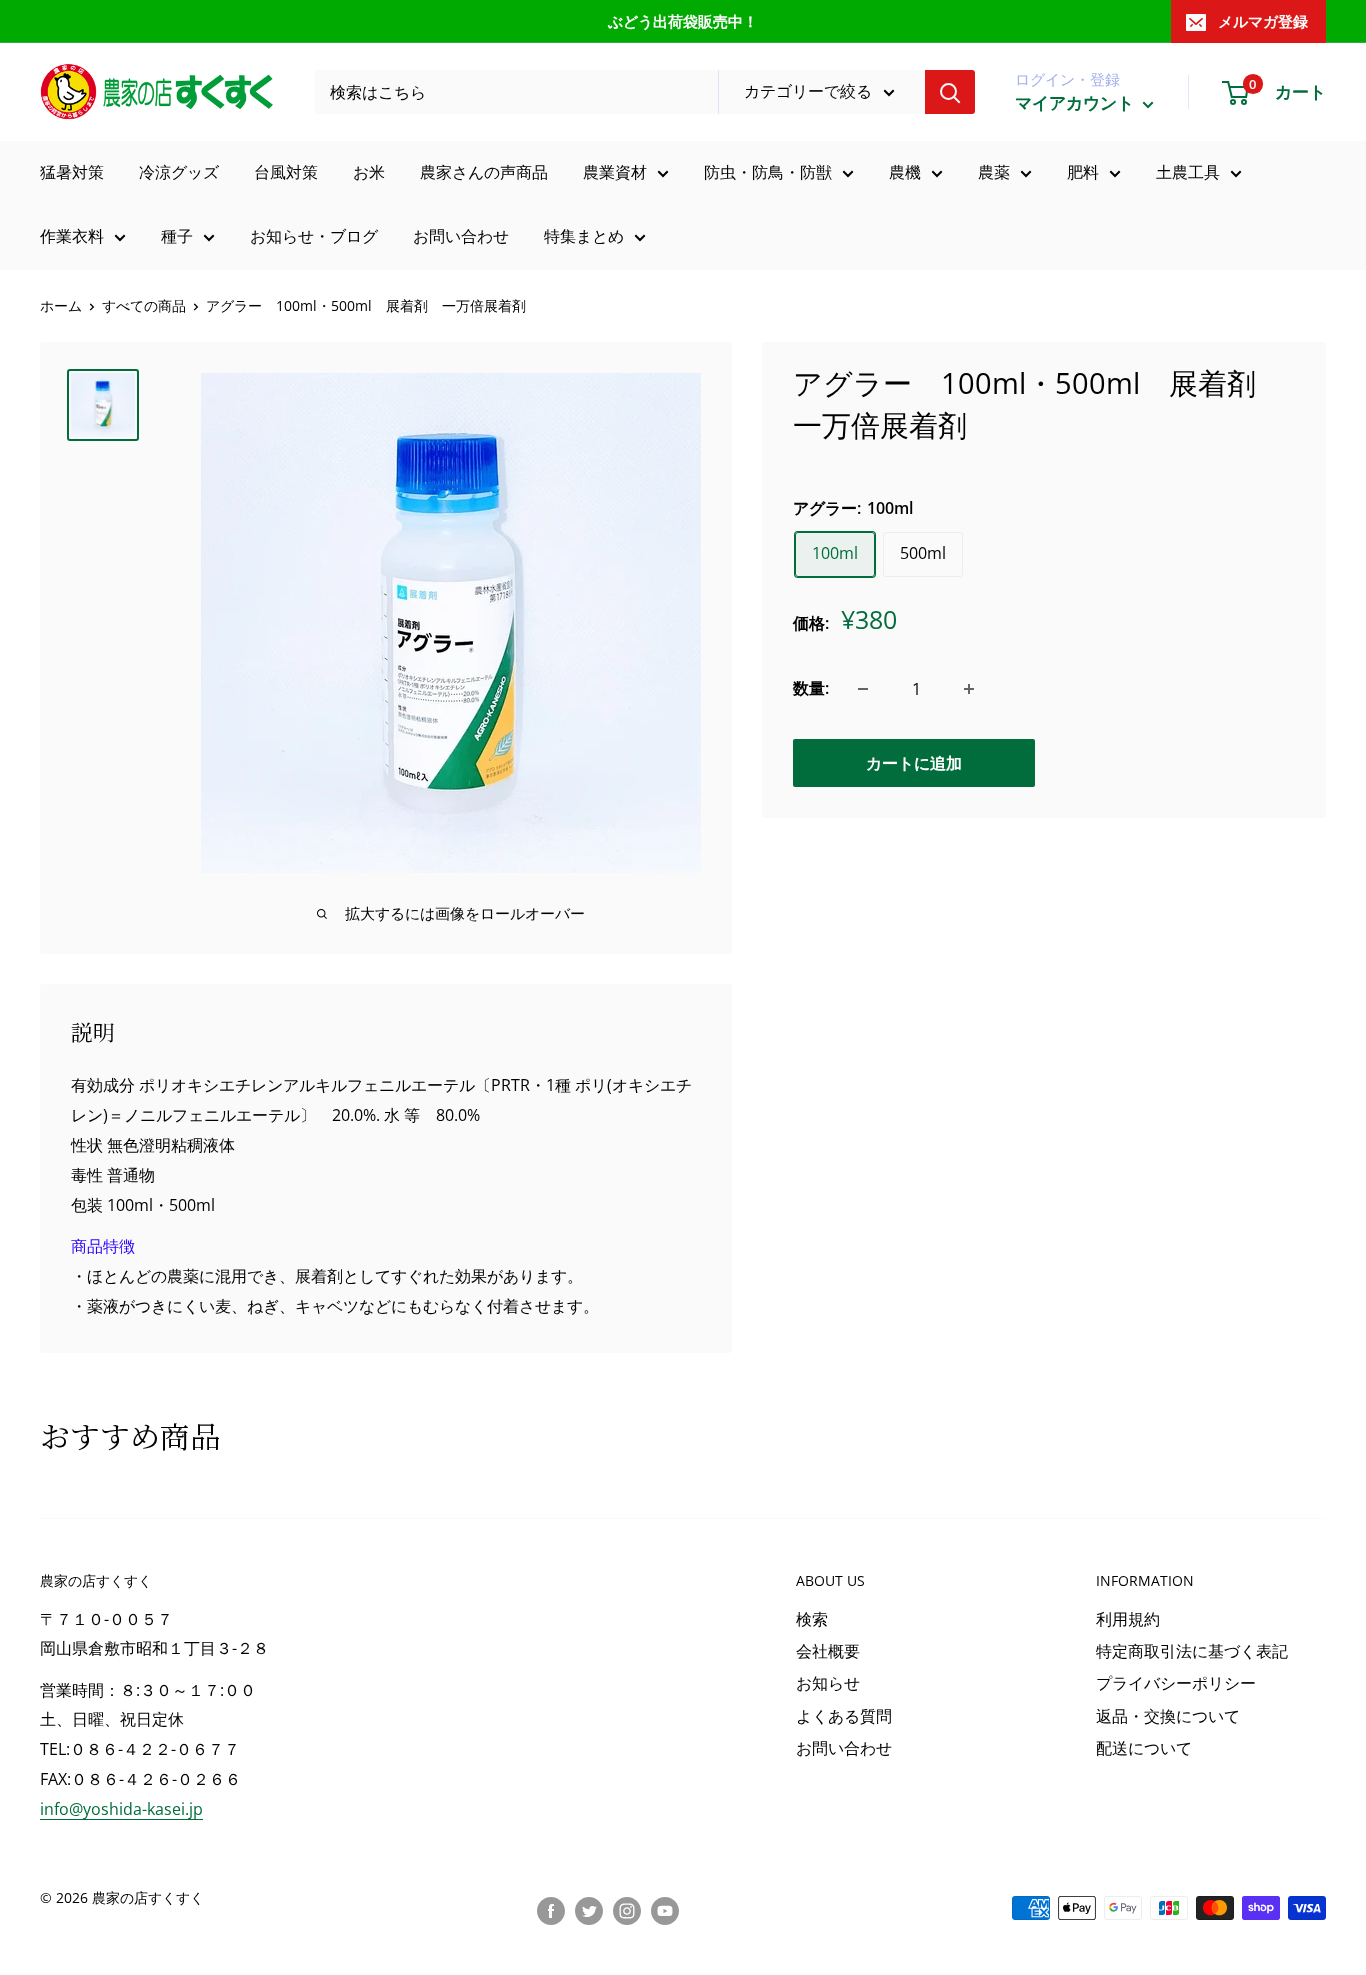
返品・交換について (1168, 1716)
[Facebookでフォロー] (551, 1910)
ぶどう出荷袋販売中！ (683, 21)
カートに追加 (914, 763)
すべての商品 (144, 305)
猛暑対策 (72, 172)
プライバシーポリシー (1176, 1683)
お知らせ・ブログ (314, 236)
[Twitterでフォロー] (589, 1910)
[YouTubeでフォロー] (665, 1910)
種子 (177, 236)
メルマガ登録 (1263, 21)
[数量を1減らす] (863, 689)
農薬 (994, 172)
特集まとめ (584, 236)
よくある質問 (844, 1716)
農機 (905, 172)
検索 (812, 1619)
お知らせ (828, 1683)
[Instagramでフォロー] (627, 1910)
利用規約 (1128, 1619)
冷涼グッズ (179, 172)
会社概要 (828, 1651)
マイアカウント (1076, 102)
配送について (1144, 1748)
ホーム (61, 305)
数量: (811, 688)
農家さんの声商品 (484, 172)
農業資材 (615, 172)
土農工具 (1188, 172)
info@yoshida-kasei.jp (121, 1809)
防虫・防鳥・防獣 (768, 172)
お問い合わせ (461, 236)
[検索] (950, 92)
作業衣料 (72, 236)
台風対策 (286, 172)
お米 (369, 172)
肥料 (1083, 172)
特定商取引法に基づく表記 (1192, 1651)
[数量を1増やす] (969, 689)
